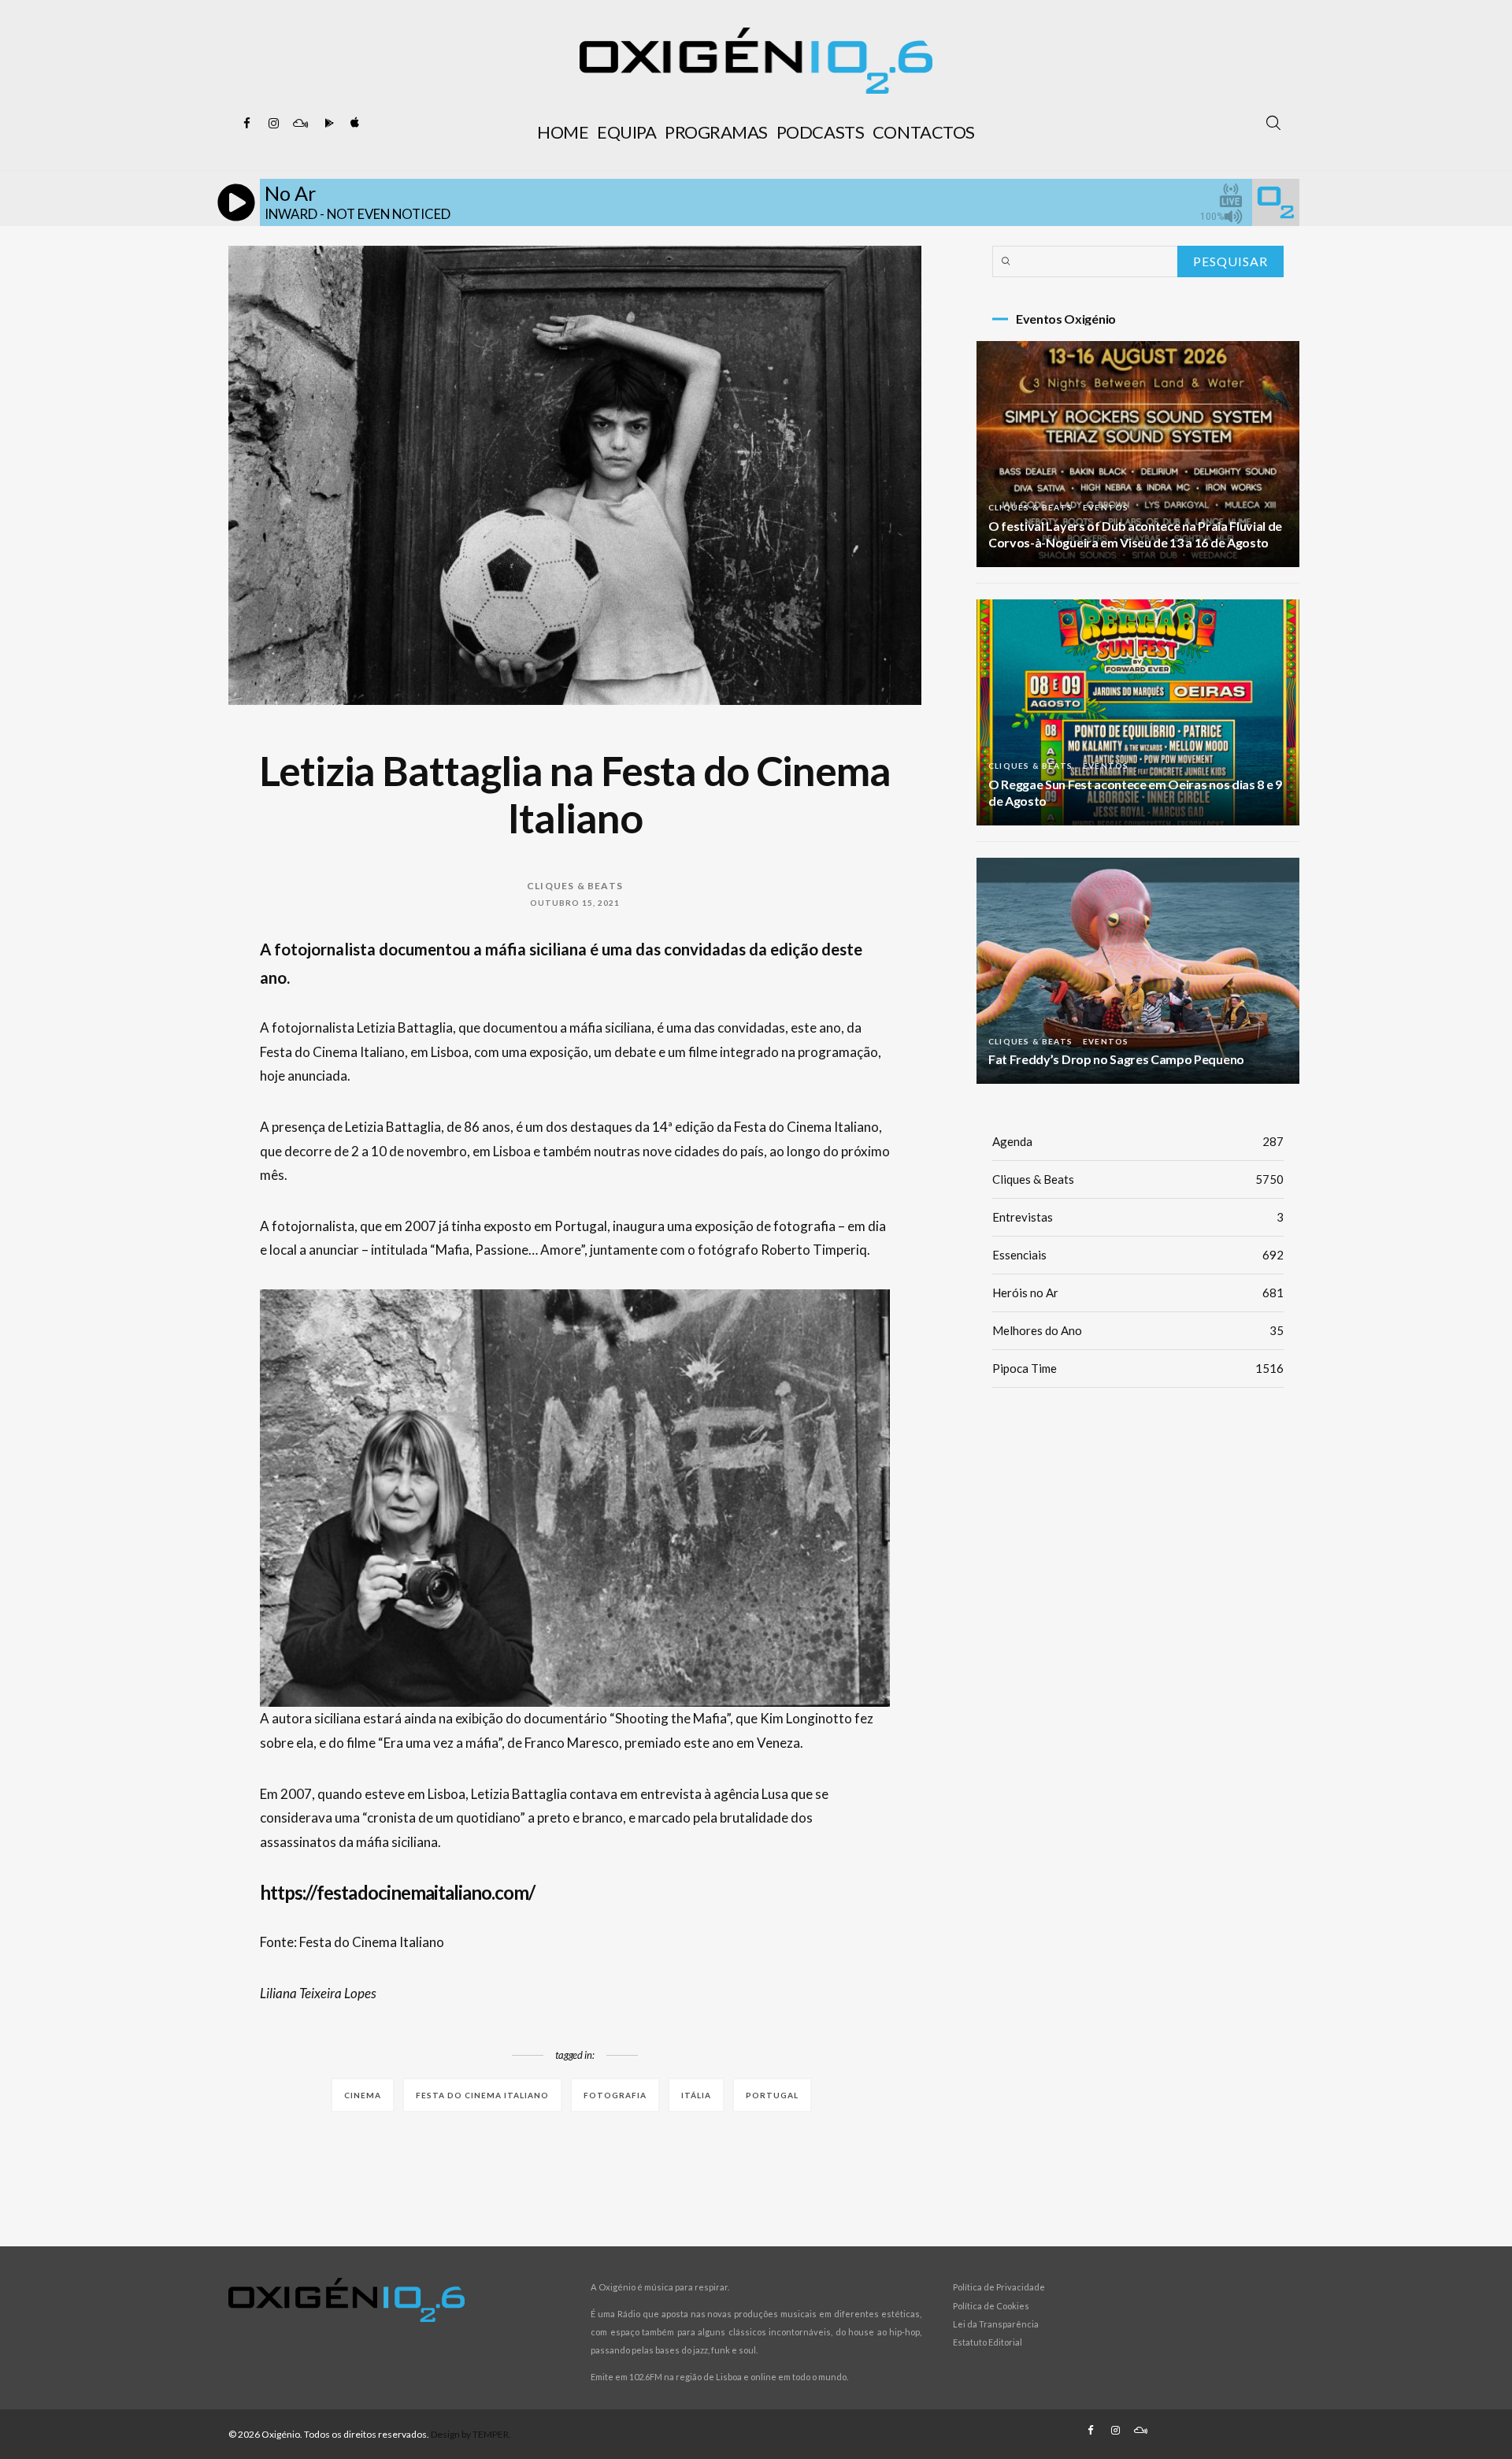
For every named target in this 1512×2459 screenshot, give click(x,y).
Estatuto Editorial (988, 2342)
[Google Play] (327, 124)
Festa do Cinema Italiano (482, 2095)
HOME (563, 132)
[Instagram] (273, 124)
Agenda (1138, 1141)
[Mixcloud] (300, 124)
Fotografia (615, 2095)
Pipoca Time (1138, 1368)
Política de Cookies (991, 2306)
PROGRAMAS (716, 132)
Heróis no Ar (1138, 1293)
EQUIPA (626, 132)
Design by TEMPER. (471, 2434)
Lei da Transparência (996, 2324)
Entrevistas (1138, 1217)
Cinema (363, 2095)
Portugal (772, 2095)
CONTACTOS (924, 132)
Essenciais (1138, 1255)
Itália (696, 2095)
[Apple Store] (354, 124)
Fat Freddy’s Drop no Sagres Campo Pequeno (1116, 1059)
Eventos (1106, 507)
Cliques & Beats (575, 886)
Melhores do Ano (1138, 1330)
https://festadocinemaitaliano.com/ (397, 1892)
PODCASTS (820, 132)
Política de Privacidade (999, 2287)
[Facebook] (246, 124)
